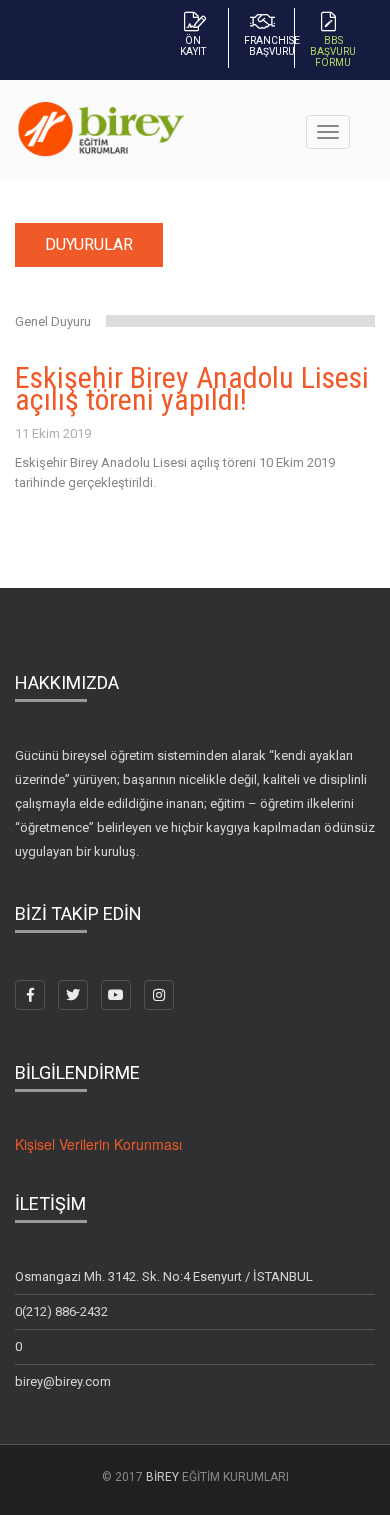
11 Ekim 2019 (53, 433)
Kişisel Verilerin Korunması (98, 1144)
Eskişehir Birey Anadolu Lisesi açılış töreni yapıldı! (192, 389)
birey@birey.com (63, 1381)
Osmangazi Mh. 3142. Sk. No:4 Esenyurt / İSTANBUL (164, 1276)
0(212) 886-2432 (61, 1311)
